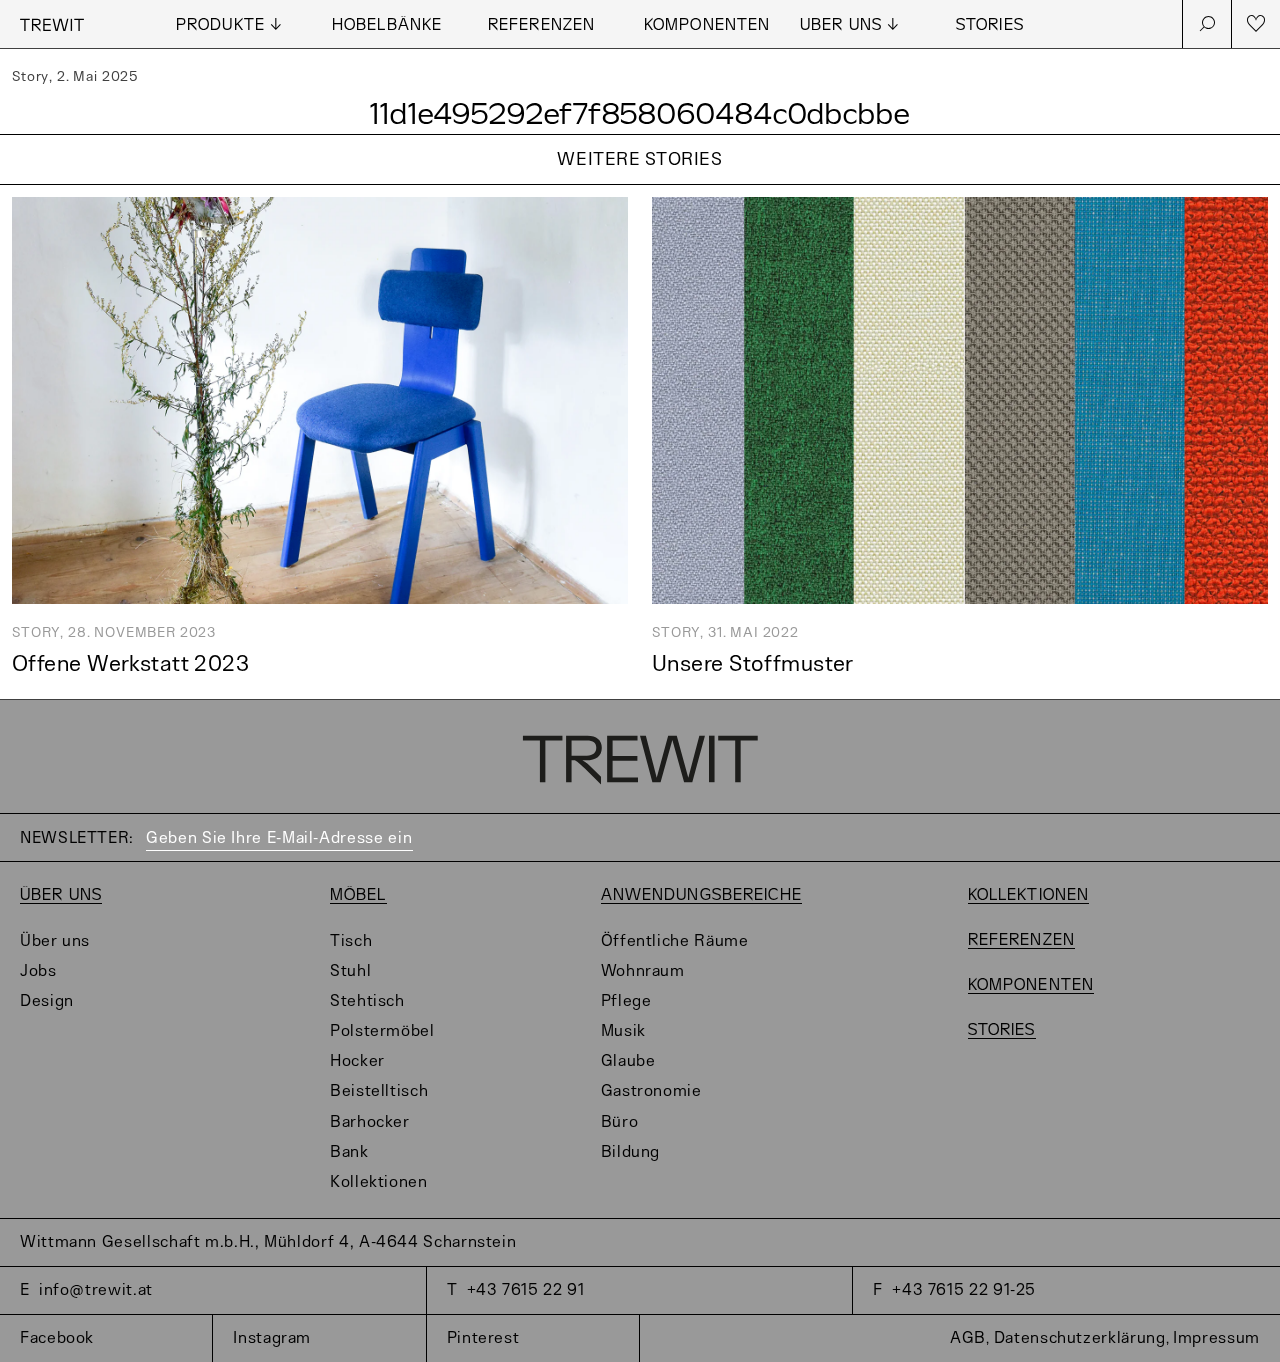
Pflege (626, 1001)
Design (47, 1001)
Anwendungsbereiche (701, 895)
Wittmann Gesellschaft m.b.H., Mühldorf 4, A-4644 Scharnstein (268, 1242)
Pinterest (483, 1338)
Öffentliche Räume (675, 941)
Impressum (1216, 1338)
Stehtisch (367, 1001)
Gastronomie (651, 1091)
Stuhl (350, 971)
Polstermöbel (382, 1031)
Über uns (61, 895)
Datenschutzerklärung (1080, 1338)
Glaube (628, 1061)
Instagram (272, 1338)
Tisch (351, 941)
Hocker (357, 1061)
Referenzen (541, 25)
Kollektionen (379, 1182)
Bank (349, 1152)
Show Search (1207, 24)
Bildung (630, 1152)
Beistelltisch (379, 1091)
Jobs (38, 971)
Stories (990, 25)
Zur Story (640, 185)
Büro (620, 1122)
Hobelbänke (387, 25)
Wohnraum (643, 971)
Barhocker (370, 1122)
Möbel (358, 895)
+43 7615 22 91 (526, 1290)
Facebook (57, 1338)
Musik (623, 1031)
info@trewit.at (96, 1290)
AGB (968, 1338)
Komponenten (707, 25)
